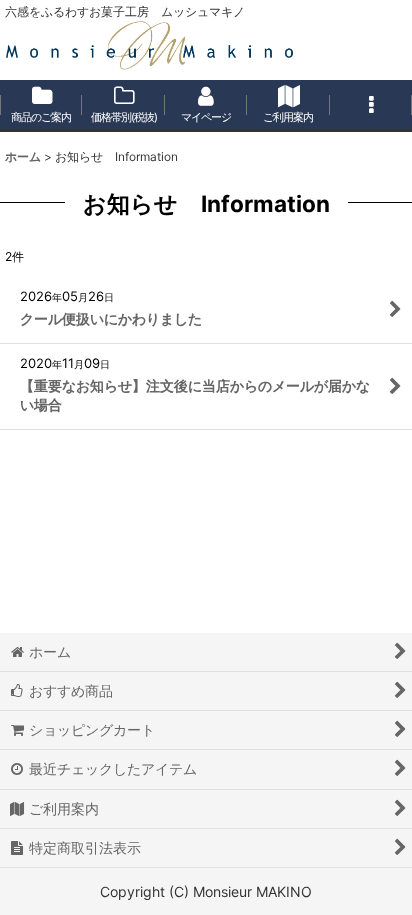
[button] (371, 106)
